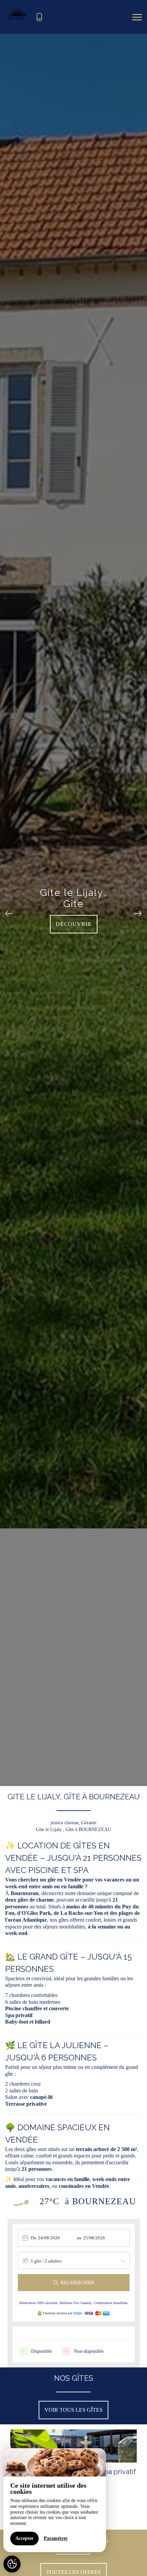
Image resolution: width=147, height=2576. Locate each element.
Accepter (24, 2538)
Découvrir (74, 924)
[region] (55, 2500)
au (79, 2238)
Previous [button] (9, 910)
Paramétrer (56, 2538)
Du (34, 2238)
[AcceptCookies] (12, 2564)
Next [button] (138, 910)
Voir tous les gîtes (73, 2410)
